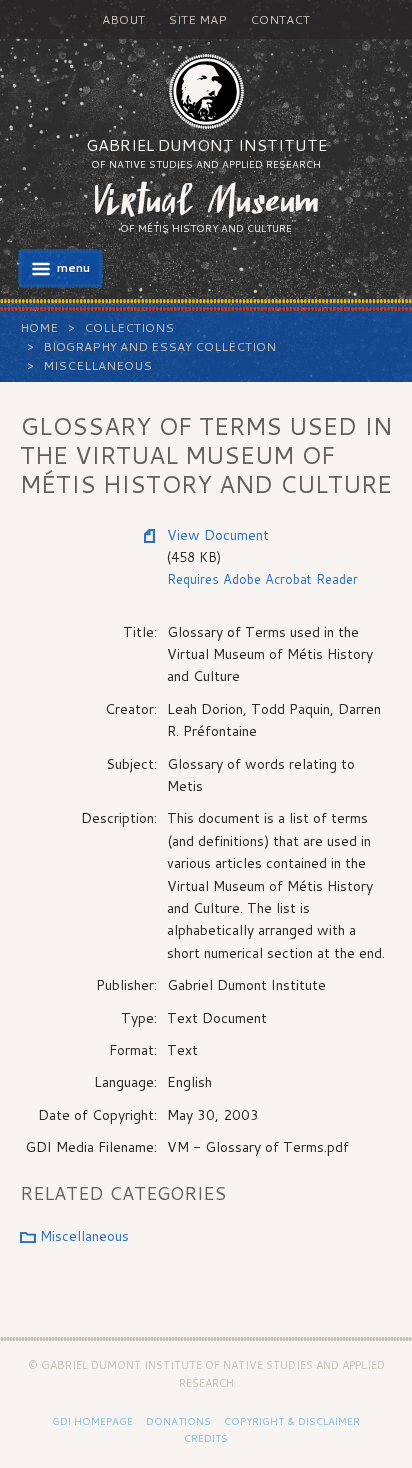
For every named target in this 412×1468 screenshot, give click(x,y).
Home (39, 327)
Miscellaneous (97, 365)
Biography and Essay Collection (159, 346)
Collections (129, 327)
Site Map (197, 19)
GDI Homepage (92, 1421)
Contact (280, 19)
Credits (206, 1438)
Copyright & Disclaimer (292, 1421)
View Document (218, 535)
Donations (178, 1421)
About (123, 19)
